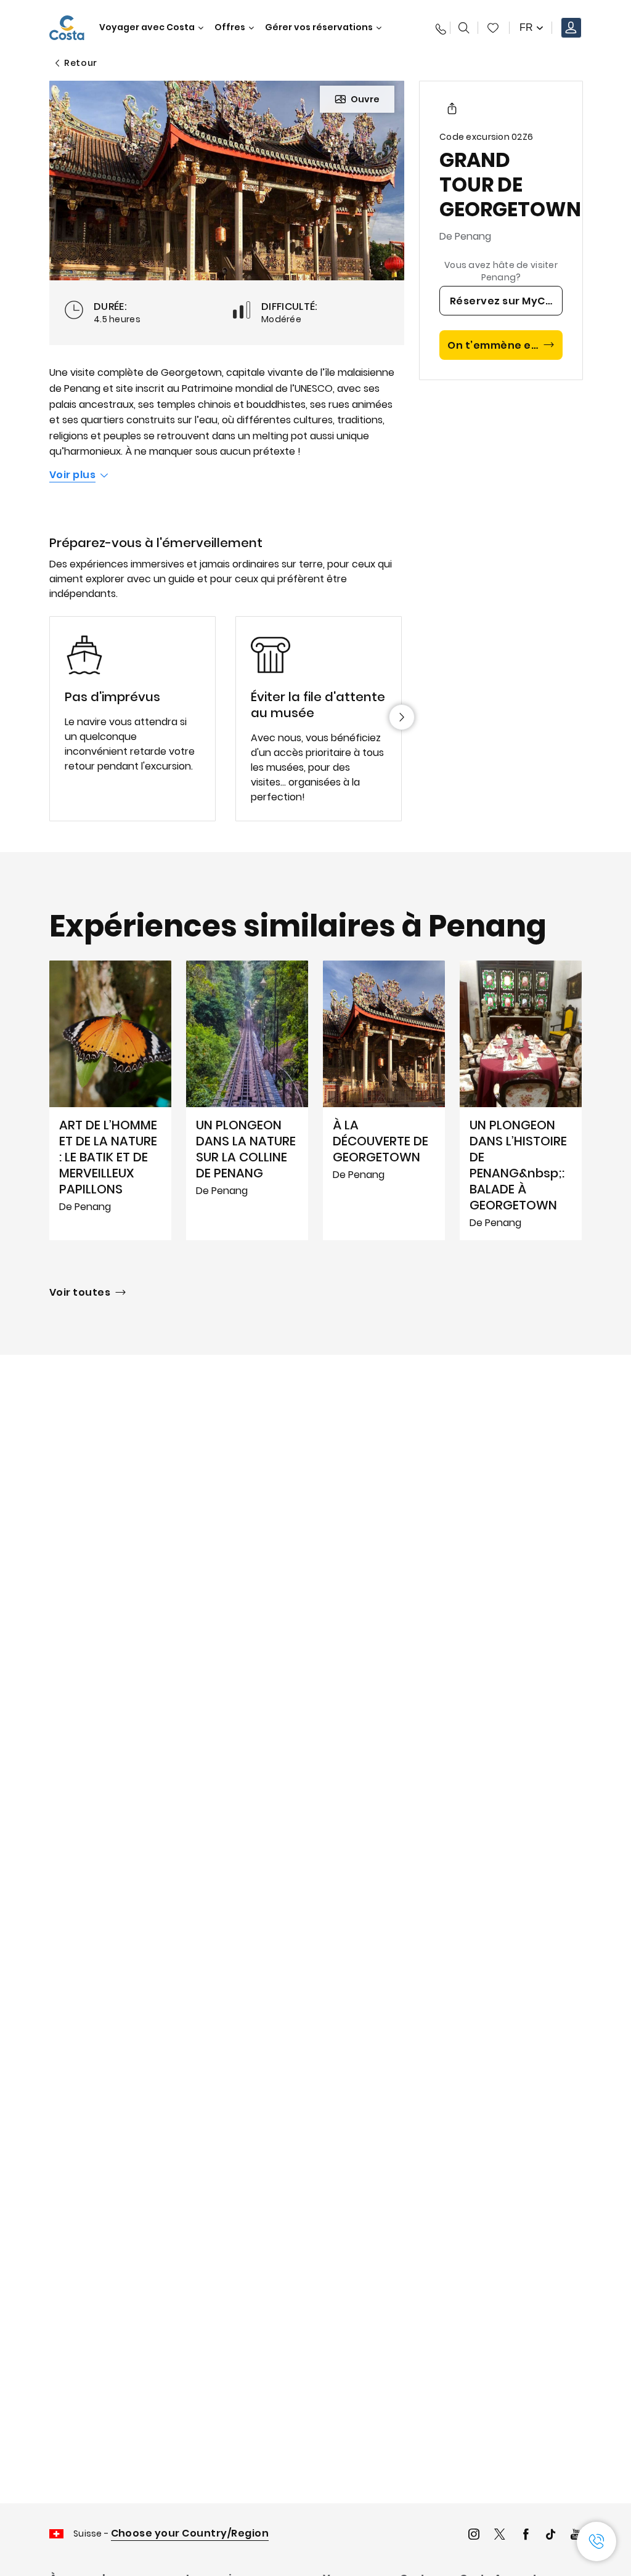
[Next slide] (402, 717)
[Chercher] (464, 28)
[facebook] (526, 2536)
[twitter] (500, 2536)
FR (526, 27)
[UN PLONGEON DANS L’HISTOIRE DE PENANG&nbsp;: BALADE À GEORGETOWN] (521, 1100)
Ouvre (365, 99)
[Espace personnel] (571, 28)
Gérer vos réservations (319, 27)
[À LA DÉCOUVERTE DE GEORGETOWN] (384, 1100)
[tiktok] (551, 2536)
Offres (230, 27)
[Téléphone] (438, 28)
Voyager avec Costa (147, 27)
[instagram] (474, 2536)
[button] (493, 28)
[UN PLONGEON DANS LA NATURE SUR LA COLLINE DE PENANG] (247, 1100)
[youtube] (576, 2536)
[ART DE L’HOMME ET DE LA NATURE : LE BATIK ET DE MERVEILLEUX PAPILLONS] (110, 1100)
